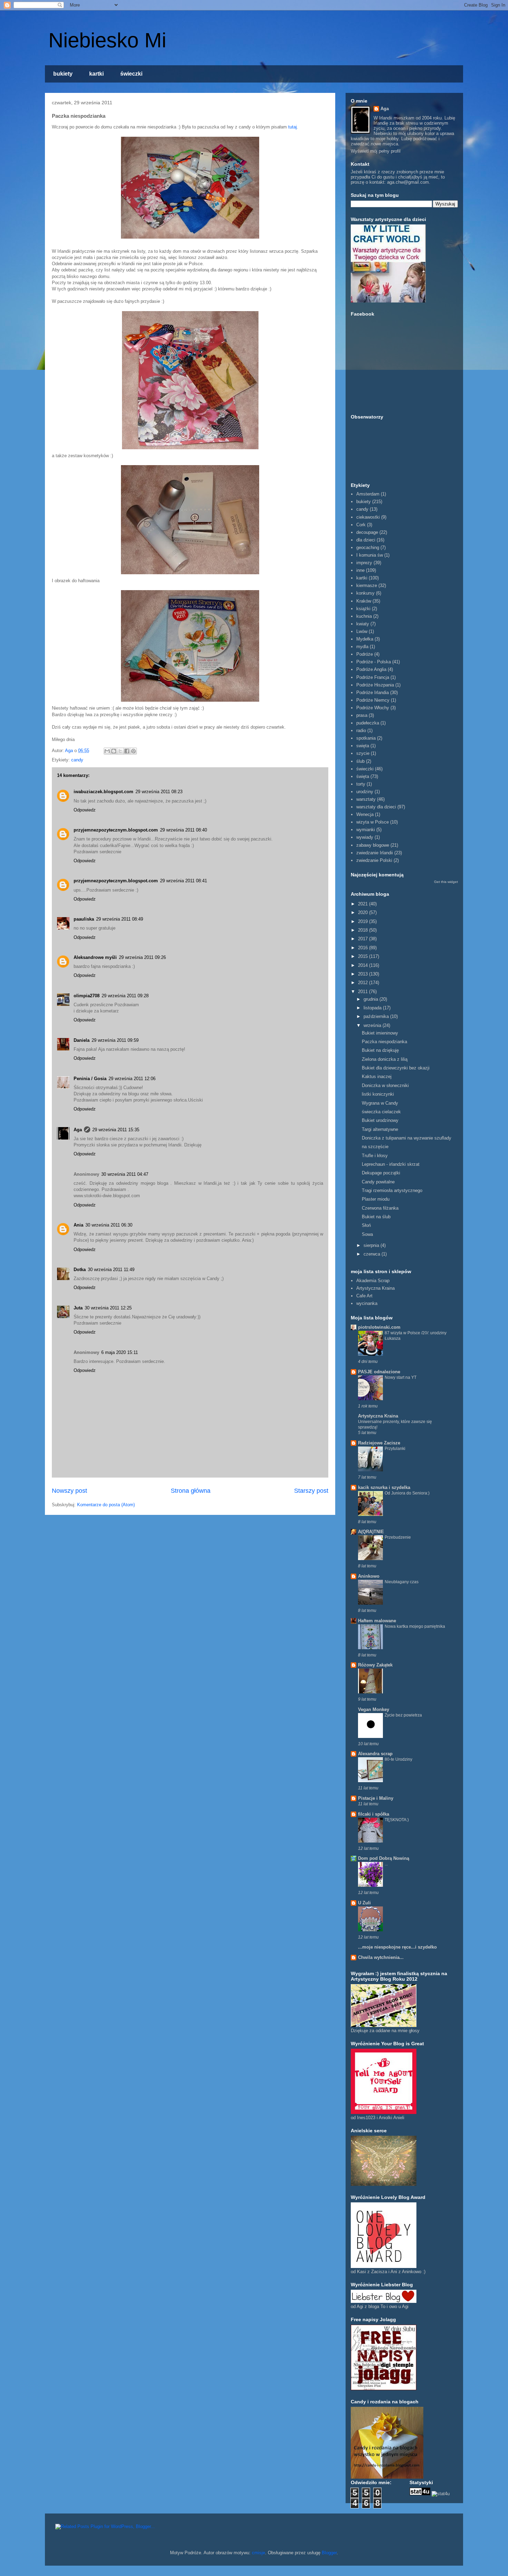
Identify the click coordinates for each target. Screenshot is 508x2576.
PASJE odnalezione (379, 1372)
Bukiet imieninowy (380, 1033)
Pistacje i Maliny (376, 1798)
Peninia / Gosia (90, 1079)
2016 (364, 948)
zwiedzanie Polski (374, 860)
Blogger (329, 2553)
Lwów (362, 631)
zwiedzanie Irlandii (375, 853)
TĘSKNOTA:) (397, 1820)
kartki (96, 74)
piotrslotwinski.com (379, 1327)
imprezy (364, 563)
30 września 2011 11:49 (111, 1270)
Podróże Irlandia (373, 693)
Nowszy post (69, 1491)
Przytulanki (395, 1449)
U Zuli (364, 1903)
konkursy (365, 593)
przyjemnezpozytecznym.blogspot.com (116, 830)
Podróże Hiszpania (375, 685)
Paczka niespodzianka (384, 1042)
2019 (364, 921)
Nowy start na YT (401, 1377)
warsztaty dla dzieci (376, 807)
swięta (363, 746)
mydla (362, 647)
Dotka (80, 1270)
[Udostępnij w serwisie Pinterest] (133, 751)
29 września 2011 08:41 (184, 881)
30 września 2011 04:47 (125, 1174)
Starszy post (311, 1491)
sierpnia (372, 1245)
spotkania (366, 738)
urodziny (365, 792)
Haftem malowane (377, 1621)
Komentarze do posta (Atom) (106, 1505)
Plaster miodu (376, 1199)
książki (363, 609)
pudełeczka (368, 723)
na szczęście (375, 1147)
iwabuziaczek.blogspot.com (104, 792)
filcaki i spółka (374, 1814)
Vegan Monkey (374, 1709)
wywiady (365, 837)
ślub (360, 761)
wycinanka (367, 1303)
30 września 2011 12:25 (108, 1308)
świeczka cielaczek (381, 1112)
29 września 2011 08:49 (120, 919)
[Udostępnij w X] (120, 751)
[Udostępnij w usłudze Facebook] (127, 751)
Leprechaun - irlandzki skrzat (391, 1164)
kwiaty (363, 624)
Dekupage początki (381, 1173)
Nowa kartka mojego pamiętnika (415, 1626)
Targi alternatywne (380, 1129)
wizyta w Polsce (373, 822)
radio (361, 730)
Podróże (365, 654)
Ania (78, 1225)
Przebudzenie (398, 1537)
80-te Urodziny (398, 1759)
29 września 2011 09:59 (115, 1040)
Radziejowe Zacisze (379, 1443)
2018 (364, 930)
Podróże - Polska (374, 662)
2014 (364, 965)
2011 (364, 992)
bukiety (63, 74)
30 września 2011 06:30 (109, 1225)
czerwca (373, 1254)
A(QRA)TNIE (371, 1532)
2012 (364, 983)
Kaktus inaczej (377, 1076)
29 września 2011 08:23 (159, 792)
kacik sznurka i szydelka (384, 1487)
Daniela (82, 1040)
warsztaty (366, 799)
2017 (364, 939)
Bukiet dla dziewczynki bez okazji (396, 1068)
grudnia (371, 999)
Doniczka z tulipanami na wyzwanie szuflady (407, 1138)
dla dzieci (366, 540)
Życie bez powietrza (403, 1715)
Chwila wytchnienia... (381, 1957)
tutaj (293, 127)
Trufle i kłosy (375, 1156)
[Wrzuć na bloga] (114, 751)
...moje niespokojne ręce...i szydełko (397, 1947)
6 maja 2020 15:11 (120, 1352)
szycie (363, 753)
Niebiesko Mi (107, 40)
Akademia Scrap (373, 1281)
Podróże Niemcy (373, 700)
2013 (364, 974)
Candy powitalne (378, 1182)
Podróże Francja (373, 677)
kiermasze (367, 585)
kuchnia (364, 616)
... (386, 1864)
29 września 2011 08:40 (184, 830)
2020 (364, 912)
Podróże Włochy (373, 708)
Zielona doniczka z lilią (385, 1059)
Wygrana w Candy (380, 1103)
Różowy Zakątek (375, 1665)
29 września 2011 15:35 (116, 1130)
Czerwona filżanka (380, 1208)
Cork (361, 525)
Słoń (366, 1225)
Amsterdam (368, 494)
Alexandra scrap (375, 1754)
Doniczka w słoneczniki (385, 1085)
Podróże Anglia (371, 669)
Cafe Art (364, 1296)
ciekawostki (368, 517)
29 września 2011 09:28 (125, 996)
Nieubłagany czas (402, 1582)
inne (360, 570)
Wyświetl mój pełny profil (376, 151)
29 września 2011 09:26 (142, 957)
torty (361, 784)
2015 (364, 956)
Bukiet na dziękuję (380, 1050)
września (373, 1025)
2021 (364, 904)
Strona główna (191, 1491)
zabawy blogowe (373, 845)
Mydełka (365, 639)
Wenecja (365, 814)
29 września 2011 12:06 (132, 1079)
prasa (362, 715)
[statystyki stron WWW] (420, 2494)
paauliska (84, 919)
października (377, 1016)
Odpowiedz (85, 810)
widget (453, 882)
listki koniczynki (378, 1094)
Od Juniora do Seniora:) (407, 1493)
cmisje (258, 2553)
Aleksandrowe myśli (95, 957)
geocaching (368, 547)
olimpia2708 (87, 996)
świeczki (131, 74)
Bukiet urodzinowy (380, 1120)
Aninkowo (369, 1576)
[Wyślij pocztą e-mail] (107, 751)
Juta (78, 1308)
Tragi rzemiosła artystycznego (392, 1190)
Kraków (364, 601)
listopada (373, 1008)
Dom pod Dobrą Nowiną (384, 1858)
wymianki (366, 830)
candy (77, 760)
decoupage (367, 532)
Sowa (367, 1234)
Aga (78, 1130)
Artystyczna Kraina (375, 1288)
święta (363, 776)
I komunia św (370, 555)
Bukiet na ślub (376, 1217)
